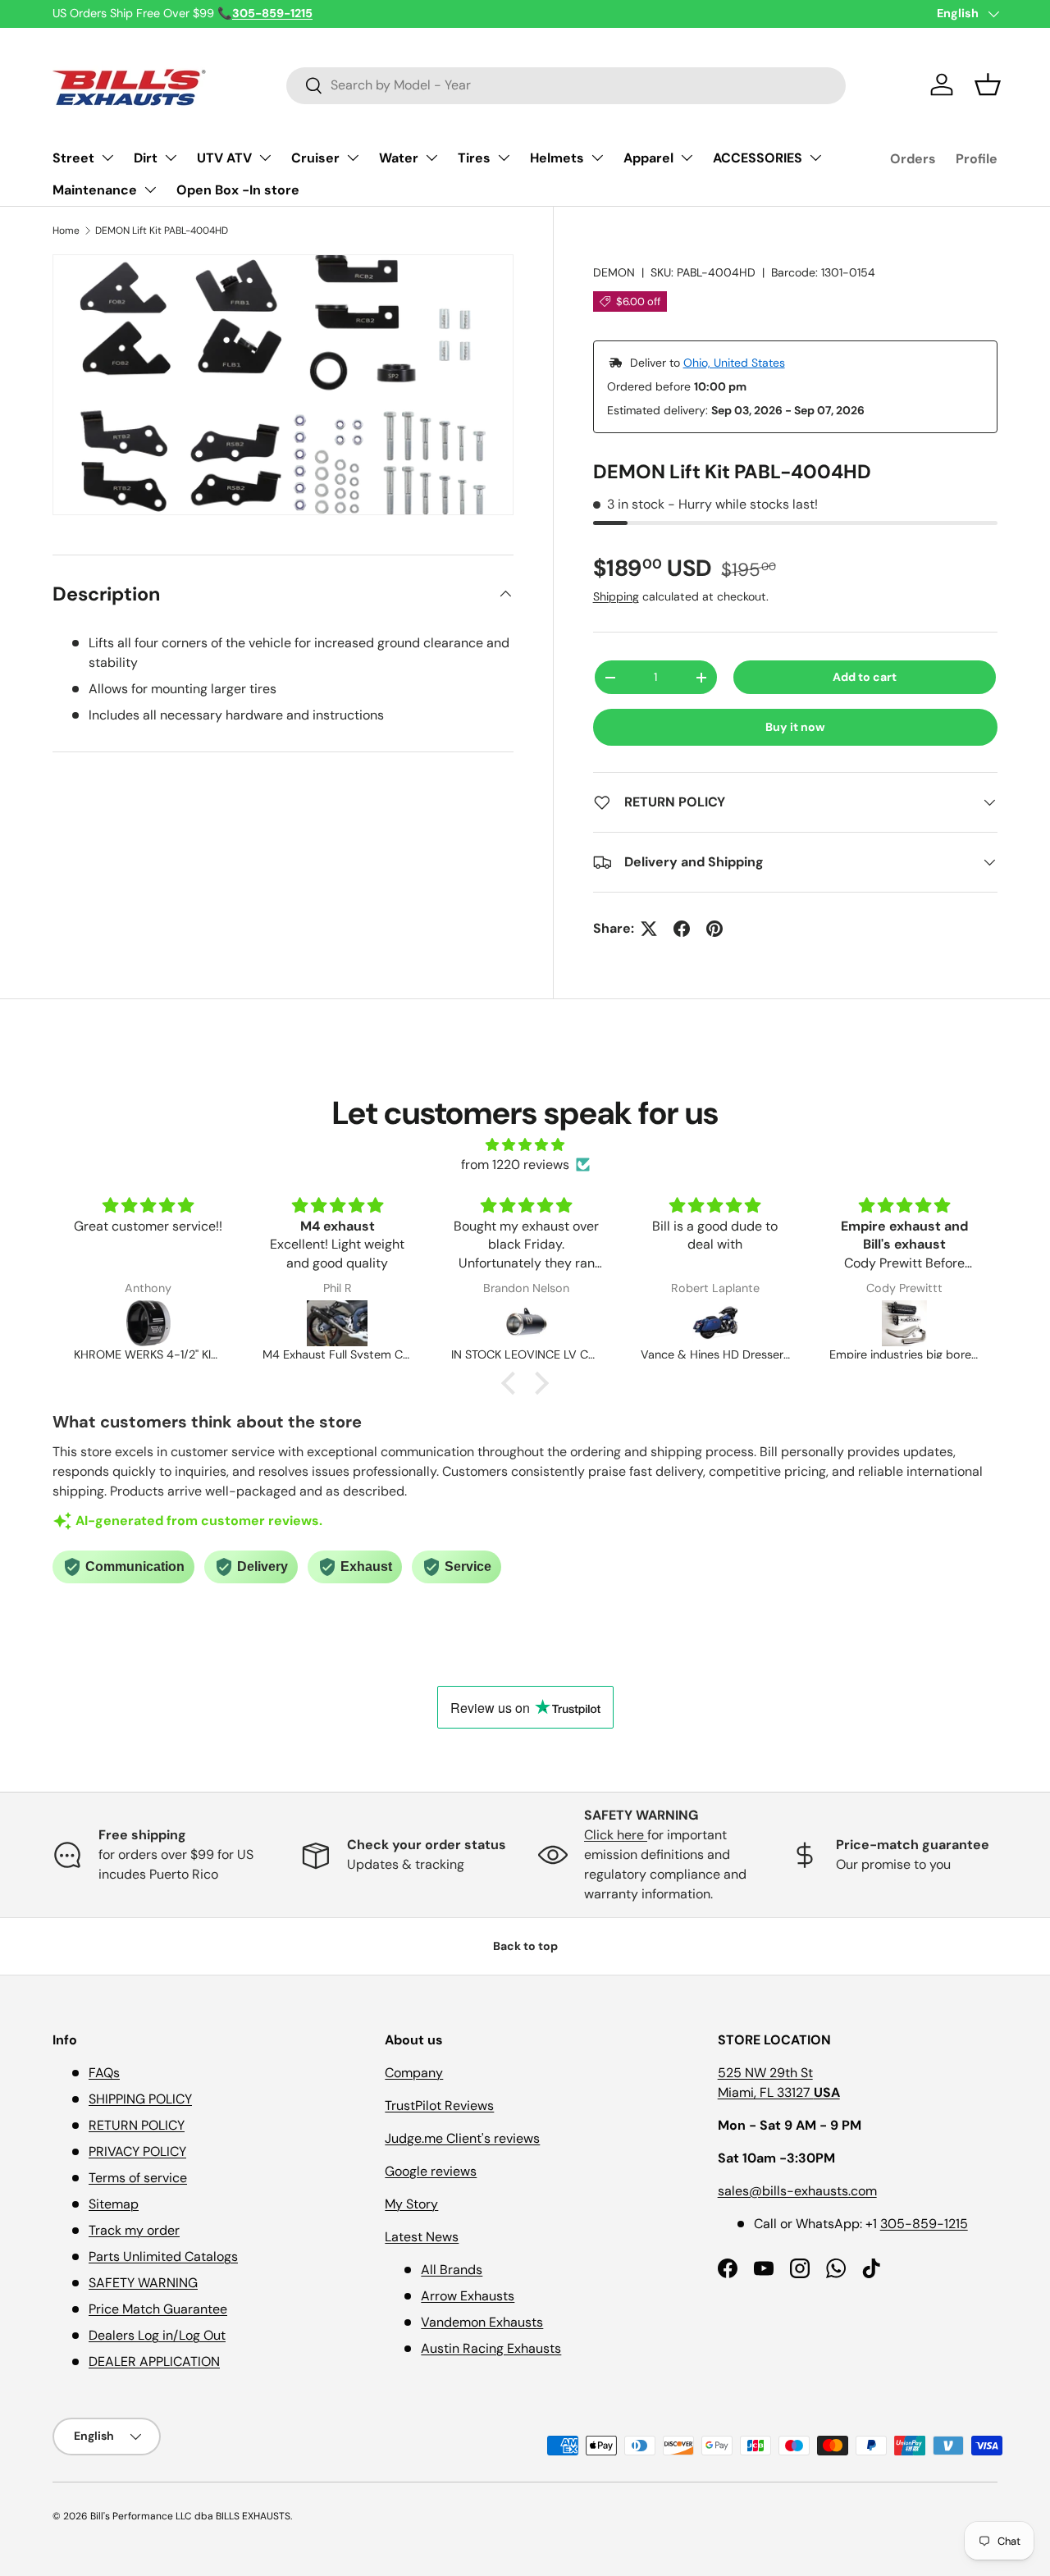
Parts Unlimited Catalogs (163, 2256)
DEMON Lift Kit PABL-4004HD (162, 231)
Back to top (525, 1946)
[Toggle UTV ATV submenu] (265, 158)
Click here (616, 1835)
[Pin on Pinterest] (714, 929)
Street (73, 158)
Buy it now (795, 727)
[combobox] (566, 85)
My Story (411, 2204)
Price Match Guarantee (158, 2309)
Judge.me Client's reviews (462, 2138)
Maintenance (95, 190)
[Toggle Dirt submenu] (171, 158)
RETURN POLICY (137, 2125)
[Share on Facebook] (682, 929)
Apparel (648, 158)
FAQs (104, 2073)
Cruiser (315, 158)
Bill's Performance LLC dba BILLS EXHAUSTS (190, 2516)
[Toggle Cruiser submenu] (353, 158)
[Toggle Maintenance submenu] (150, 190)
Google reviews (431, 2171)
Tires (474, 158)
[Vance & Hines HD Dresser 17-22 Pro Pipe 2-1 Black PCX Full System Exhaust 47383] (715, 1323)
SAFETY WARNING (143, 2283)
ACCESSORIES (758, 158)
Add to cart (865, 677)
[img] (525, 1145)
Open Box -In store (238, 190)
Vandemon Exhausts (482, 2322)
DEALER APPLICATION (154, 2361)
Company (414, 2073)
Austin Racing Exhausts (491, 2348)
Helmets (557, 158)
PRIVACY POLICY (137, 2151)
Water (399, 158)
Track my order (134, 2230)
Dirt (146, 158)
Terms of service (138, 2178)
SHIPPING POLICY (140, 2099)
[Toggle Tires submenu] (504, 158)
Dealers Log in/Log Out (157, 2335)
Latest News (422, 2237)
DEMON (614, 272)
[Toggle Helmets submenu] (597, 158)
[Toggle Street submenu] (107, 158)
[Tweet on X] (649, 929)
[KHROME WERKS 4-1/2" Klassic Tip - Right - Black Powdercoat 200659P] (148, 1323)
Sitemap (114, 2204)
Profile (977, 159)
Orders (913, 159)
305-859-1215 (924, 2224)
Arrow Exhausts (468, 2296)
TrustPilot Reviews (439, 2106)
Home (66, 231)
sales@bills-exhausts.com (797, 2191)
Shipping (616, 596)
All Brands (452, 2270)
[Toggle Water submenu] (431, 158)
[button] (988, 84)
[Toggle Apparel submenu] (687, 158)
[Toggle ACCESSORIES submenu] (815, 158)
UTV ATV (224, 158)
